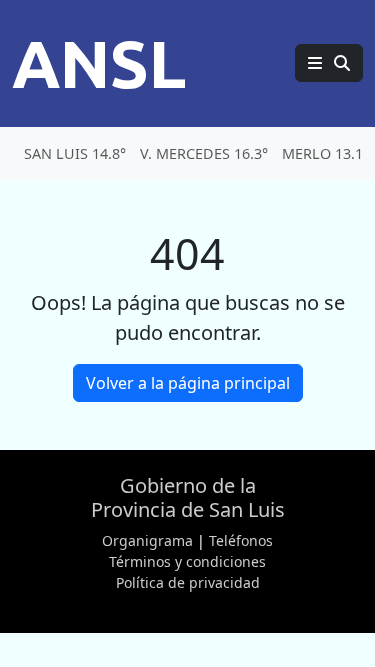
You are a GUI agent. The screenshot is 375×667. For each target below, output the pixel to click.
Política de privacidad (188, 582)
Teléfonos (241, 540)
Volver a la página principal (188, 383)
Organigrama (147, 540)
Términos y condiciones (187, 561)
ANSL (99, 63)
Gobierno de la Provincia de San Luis (188, 497)
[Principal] (329, 63)
